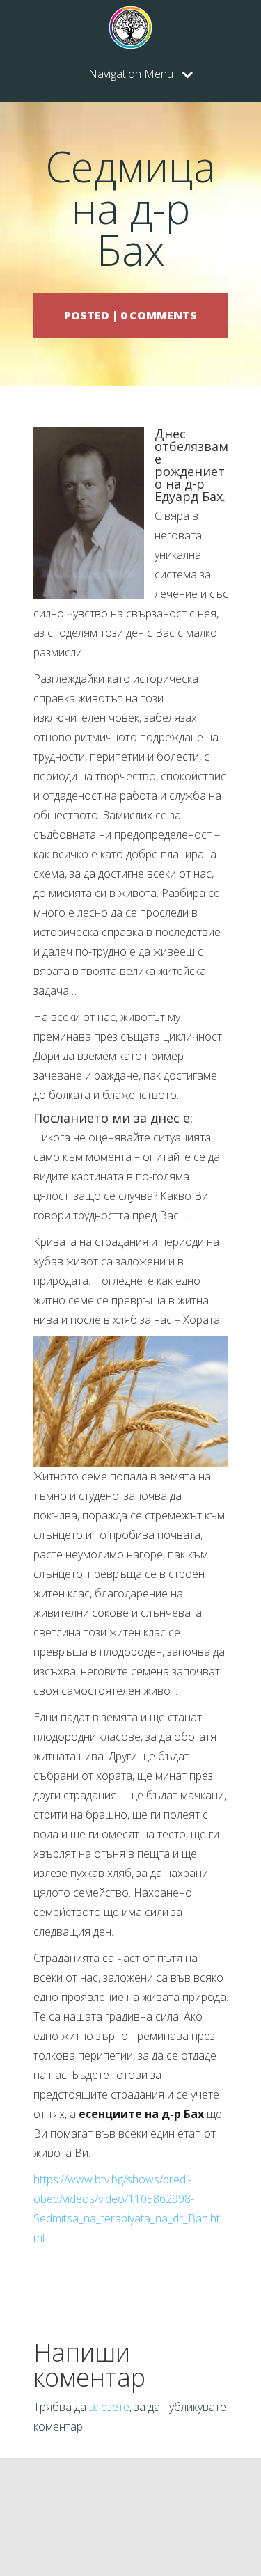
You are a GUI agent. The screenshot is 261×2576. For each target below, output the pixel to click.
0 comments (159, 315)
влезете (109, 2407)
